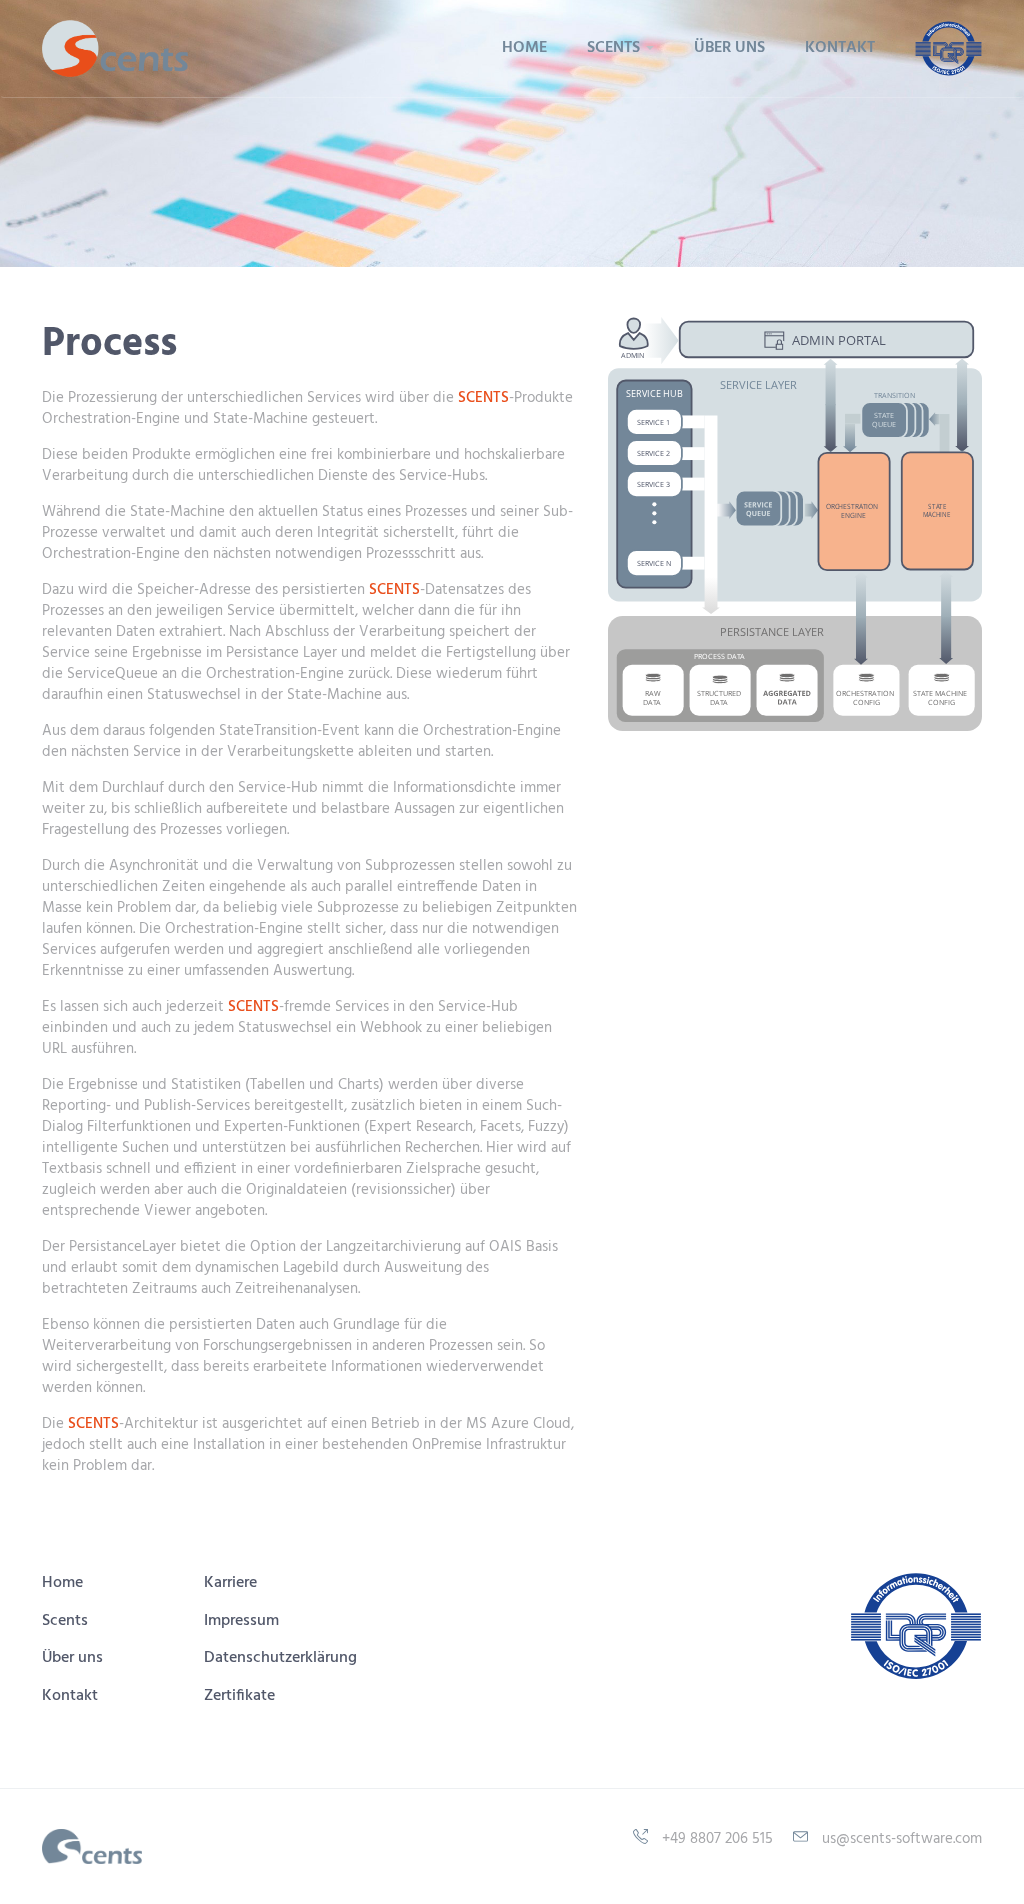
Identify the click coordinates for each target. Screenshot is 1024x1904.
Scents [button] (615, 48)
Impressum (241, 1621)
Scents (65, 1621)
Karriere (230, 1583)
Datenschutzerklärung (280, 1658)
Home (524, 48)
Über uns (729, 48)
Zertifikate (239, 1696)
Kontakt (840, 48)
